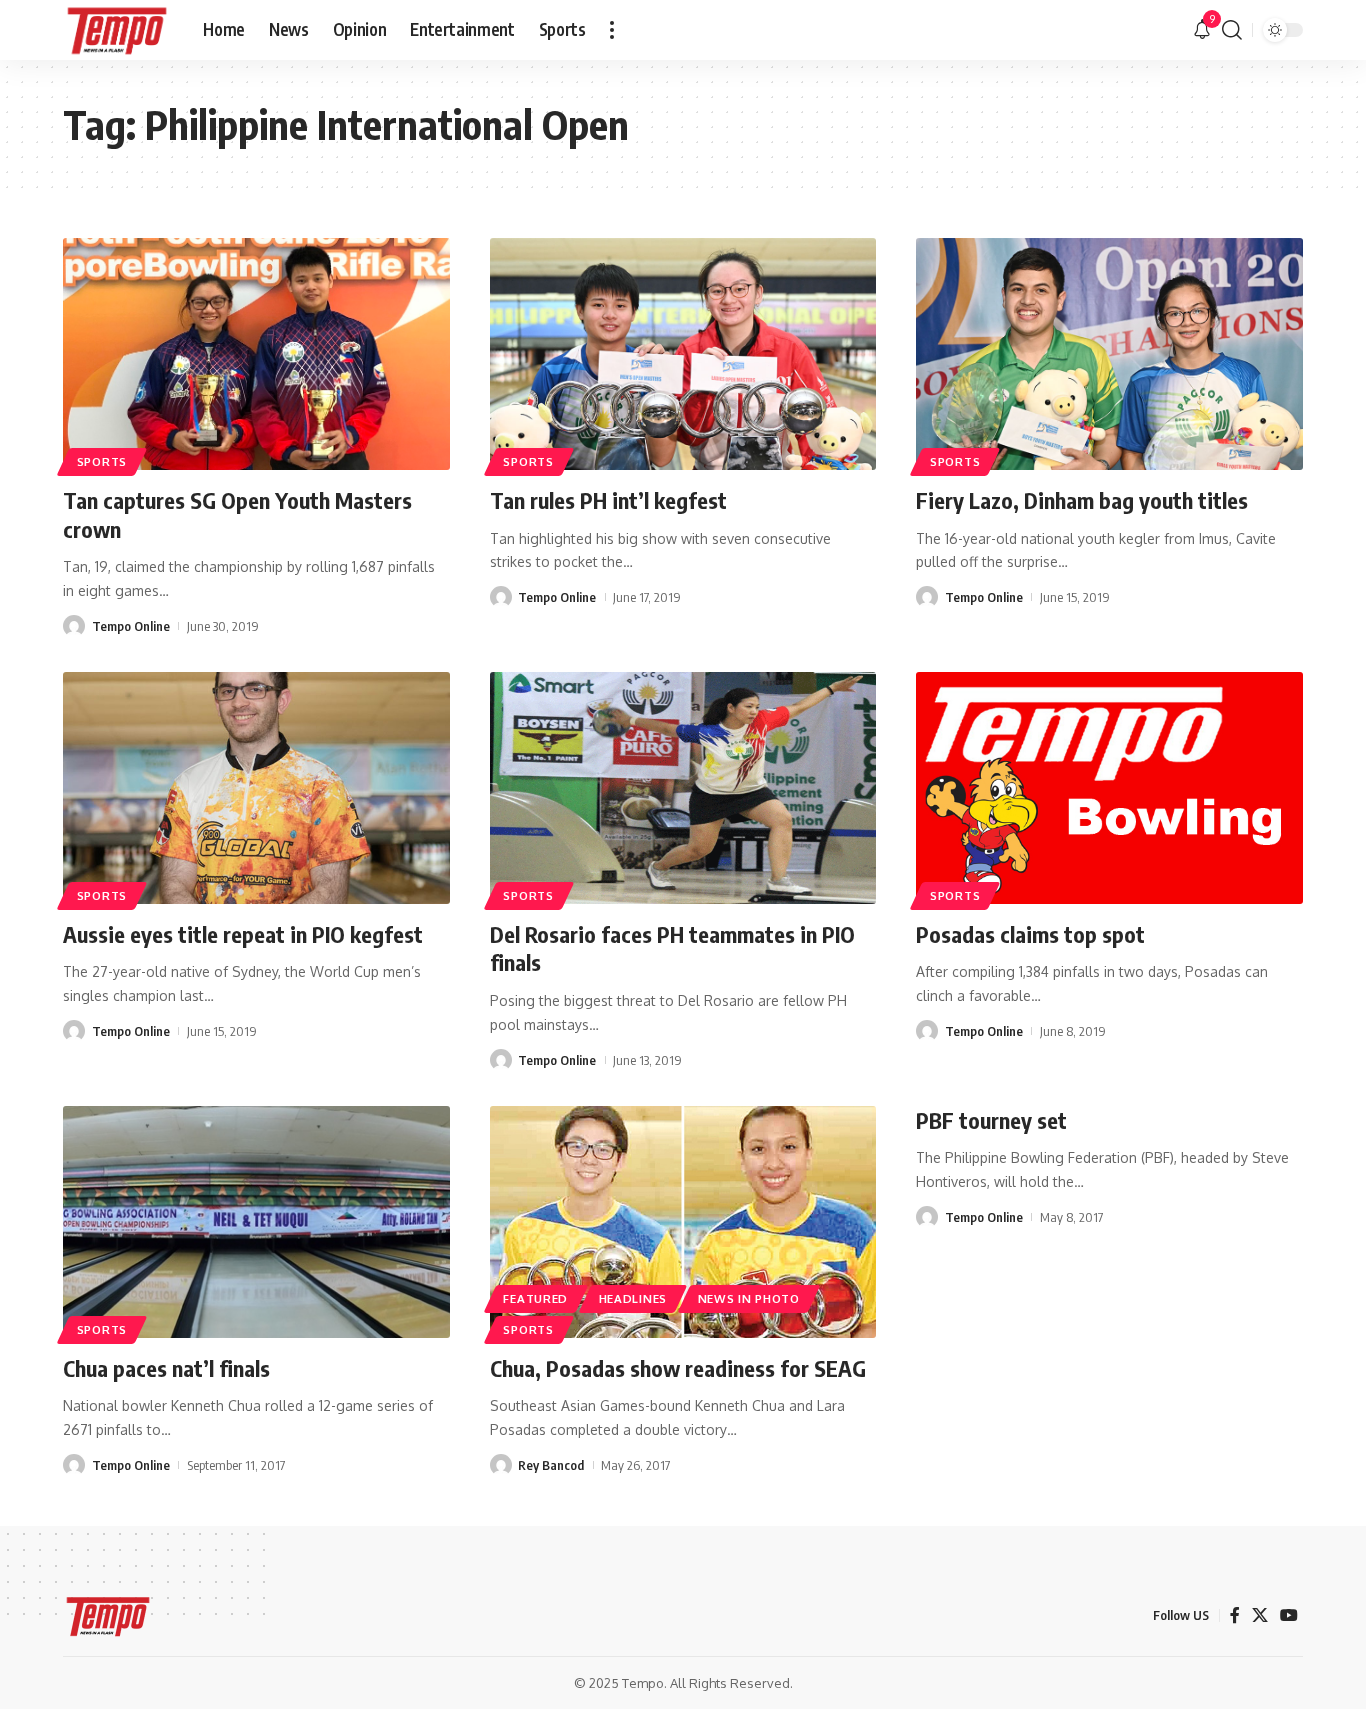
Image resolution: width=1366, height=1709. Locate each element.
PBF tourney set (991, 1120)
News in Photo (749, 1298)
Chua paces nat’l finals (166, 1368)
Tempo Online (131, 626)
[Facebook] (1235, 1615)
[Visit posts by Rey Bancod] (501, 1465)
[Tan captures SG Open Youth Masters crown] (256, 354)
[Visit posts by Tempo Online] (74, 626)
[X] (1260, 1615)
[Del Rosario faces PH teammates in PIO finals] (683, 788)
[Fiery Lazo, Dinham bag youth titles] (1109, 354)
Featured (535, 1298)
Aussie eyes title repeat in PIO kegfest (243, 934)
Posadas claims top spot (1030, 934)
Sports (102, 461)
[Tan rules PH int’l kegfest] (683, 354)
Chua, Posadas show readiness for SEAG (678, 1368)
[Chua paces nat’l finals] (256, 1222)
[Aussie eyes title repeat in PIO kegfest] (256, 788)
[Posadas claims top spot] (1109, 788)
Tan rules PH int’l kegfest (608, 500)
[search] (1232, 30)
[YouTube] (1289, 1615)
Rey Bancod (551, 1465)
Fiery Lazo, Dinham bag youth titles (1082, 500)
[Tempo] (117, 30)
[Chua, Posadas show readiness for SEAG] (683, 1222)
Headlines (633, 1298)
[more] (612, 30)
